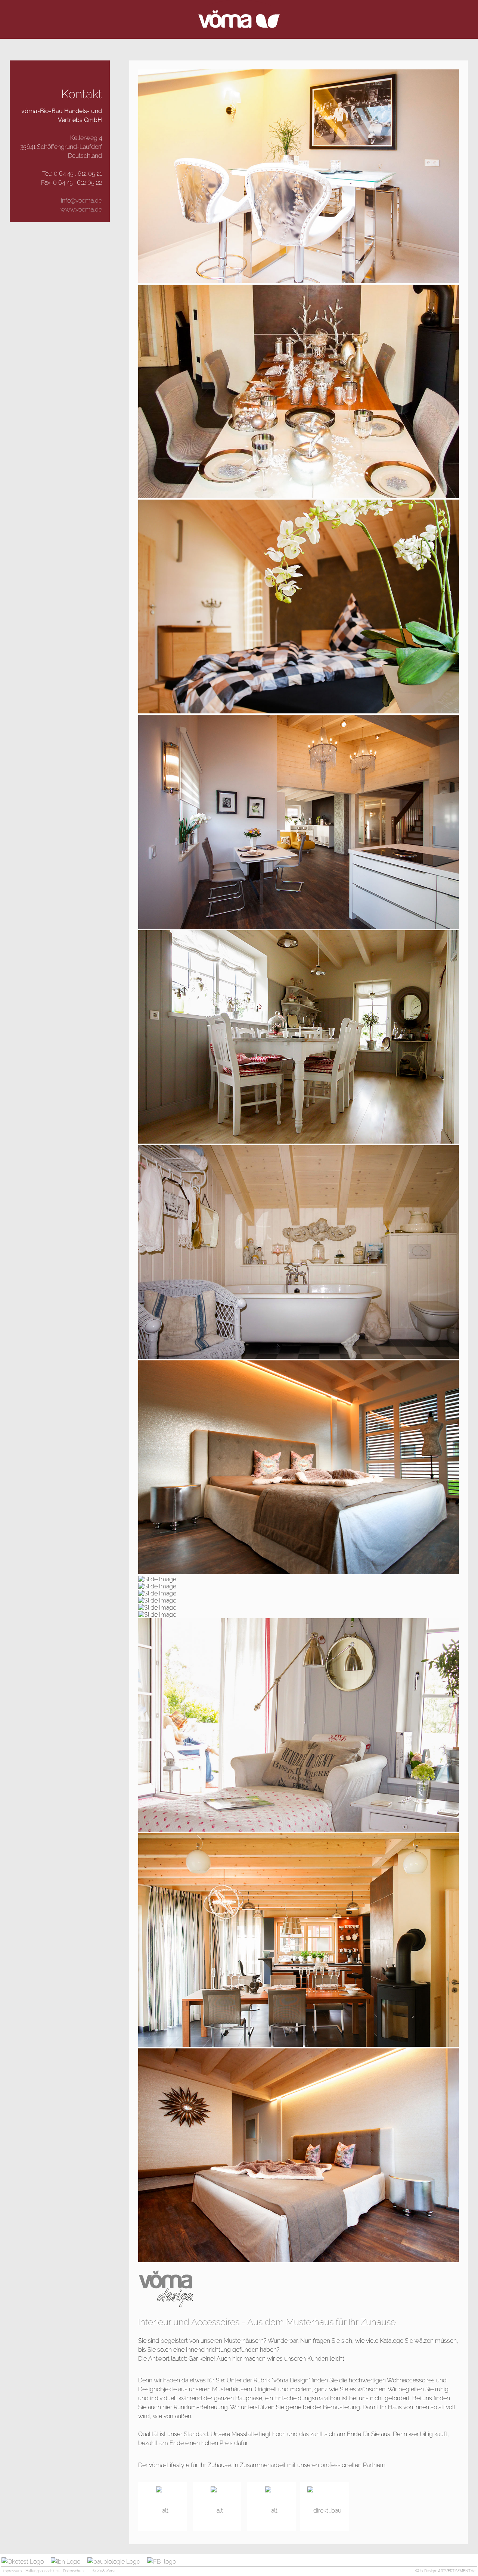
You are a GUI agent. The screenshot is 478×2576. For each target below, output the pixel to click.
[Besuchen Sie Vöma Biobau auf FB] (164, 2562)
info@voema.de (81, 201)
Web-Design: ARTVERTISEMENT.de (445, 2571)
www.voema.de (81, 210)
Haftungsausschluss (42, 2571)
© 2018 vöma (104, 2571)
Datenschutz (74, 2571)
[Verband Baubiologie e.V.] (117, 2562)
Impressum (12, 2571)
